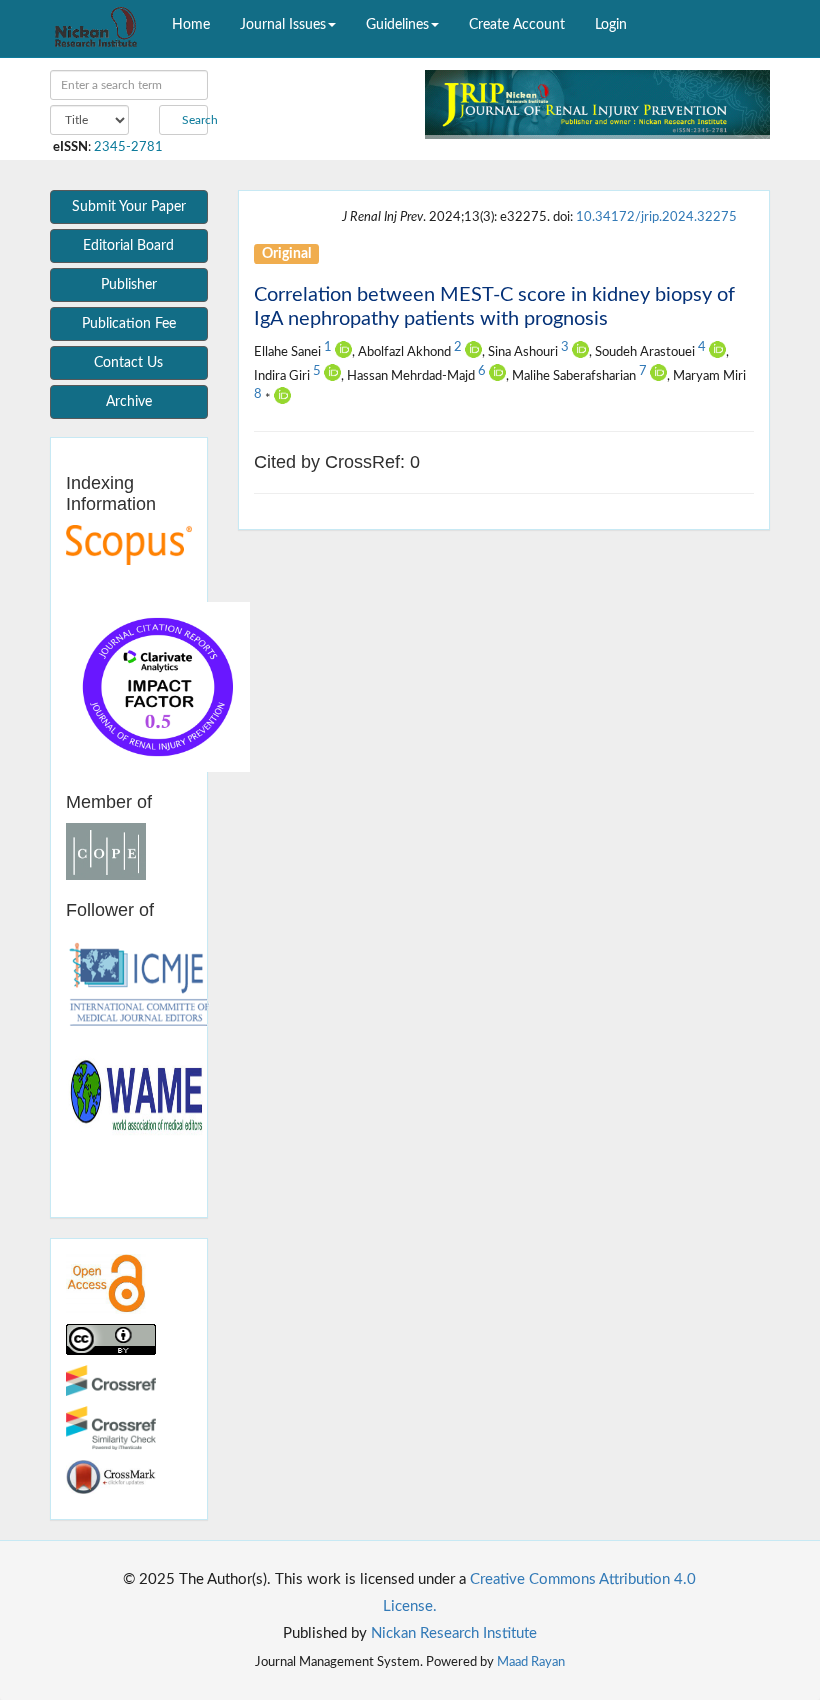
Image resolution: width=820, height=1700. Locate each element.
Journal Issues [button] (283, 25)
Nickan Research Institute (454, 1633)
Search (193, 120)
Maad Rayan (531, 1662)
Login (611, 25)
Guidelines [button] (397, 25)
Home (191, 25)
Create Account (517, 25)
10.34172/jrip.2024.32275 (656, 217)
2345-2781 (128, 147)
